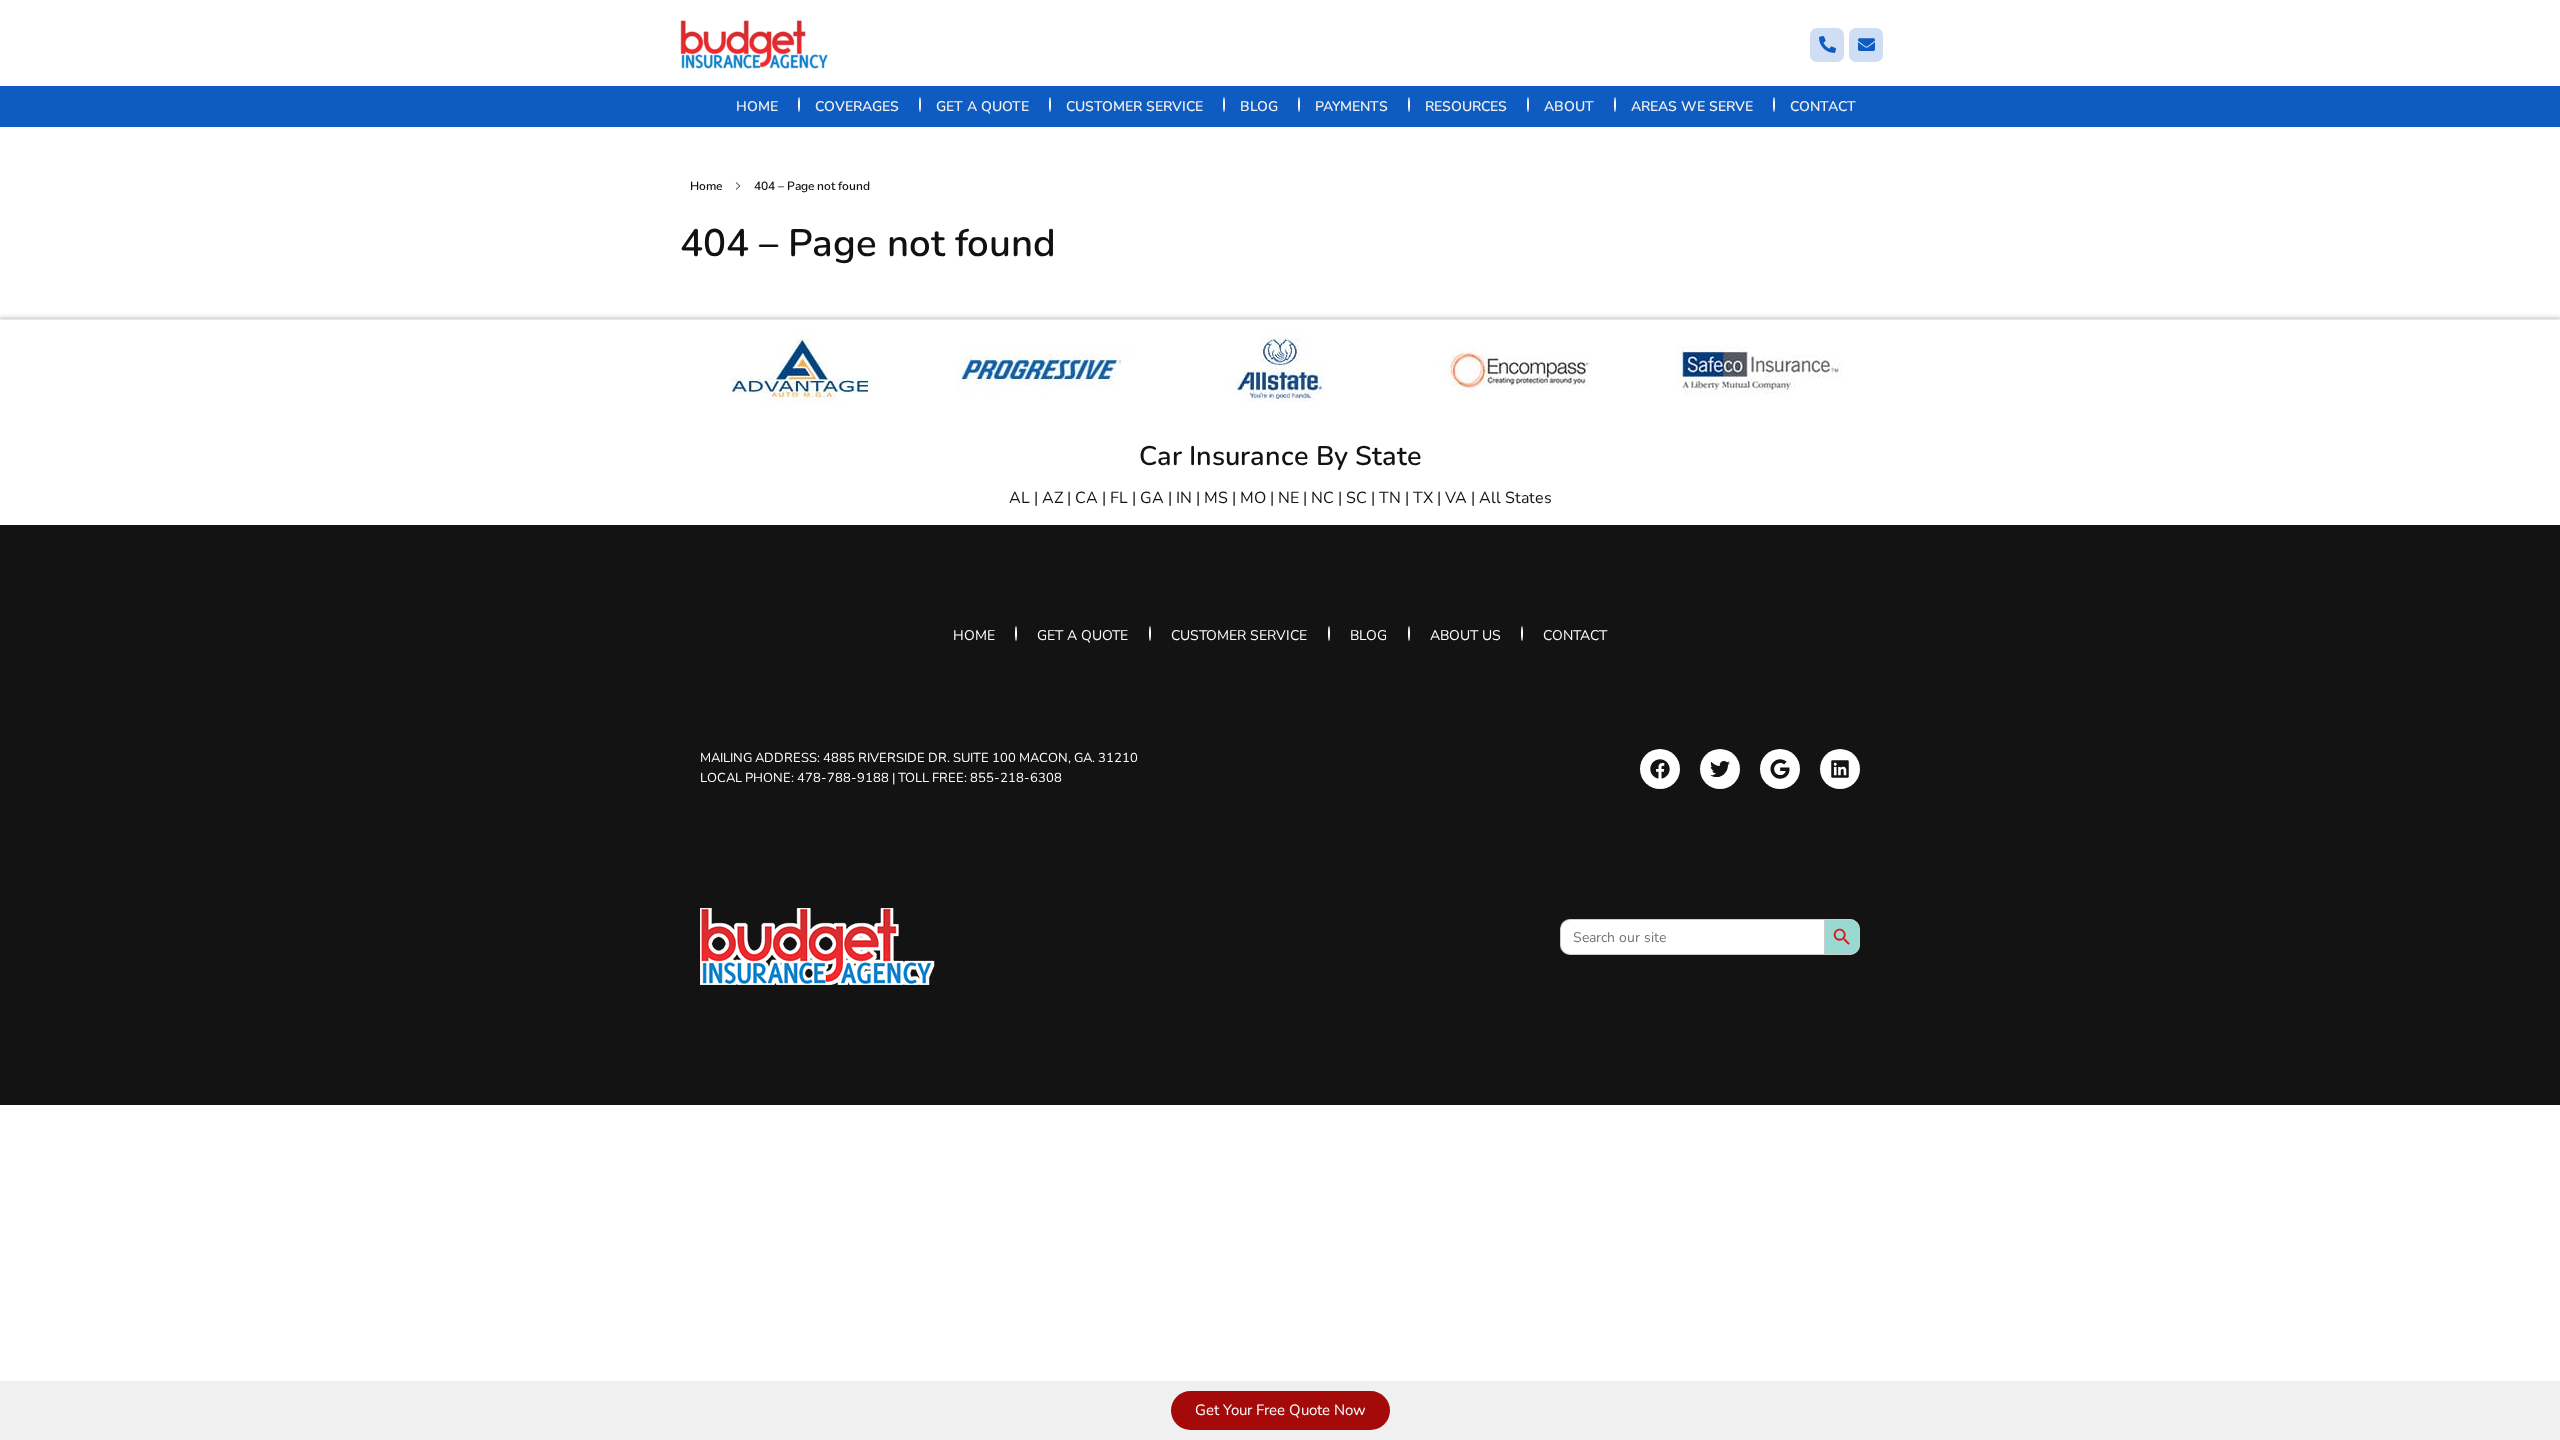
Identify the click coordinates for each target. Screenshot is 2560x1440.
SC (1356, 498)
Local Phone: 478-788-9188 (794, 777)
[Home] (817, 946)
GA (1152, 498)
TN (1390, 498)
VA (1456, 498)
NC (1322, 498)
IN (1184, 498)
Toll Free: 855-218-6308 (980, 777)
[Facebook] (1660, 769)
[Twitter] (1720, 769)
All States (1515, 498)
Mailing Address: (919, 758)
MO (1253, 498)
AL (1019, 498)
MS (1216, 498)
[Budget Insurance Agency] (755, 44)
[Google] (1780, 769)
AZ (1052, 498)
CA (1086, 498)
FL (1119, 498)
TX (1423, 498)
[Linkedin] (1840, 769)
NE (1288, 498)
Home (706, 186)
